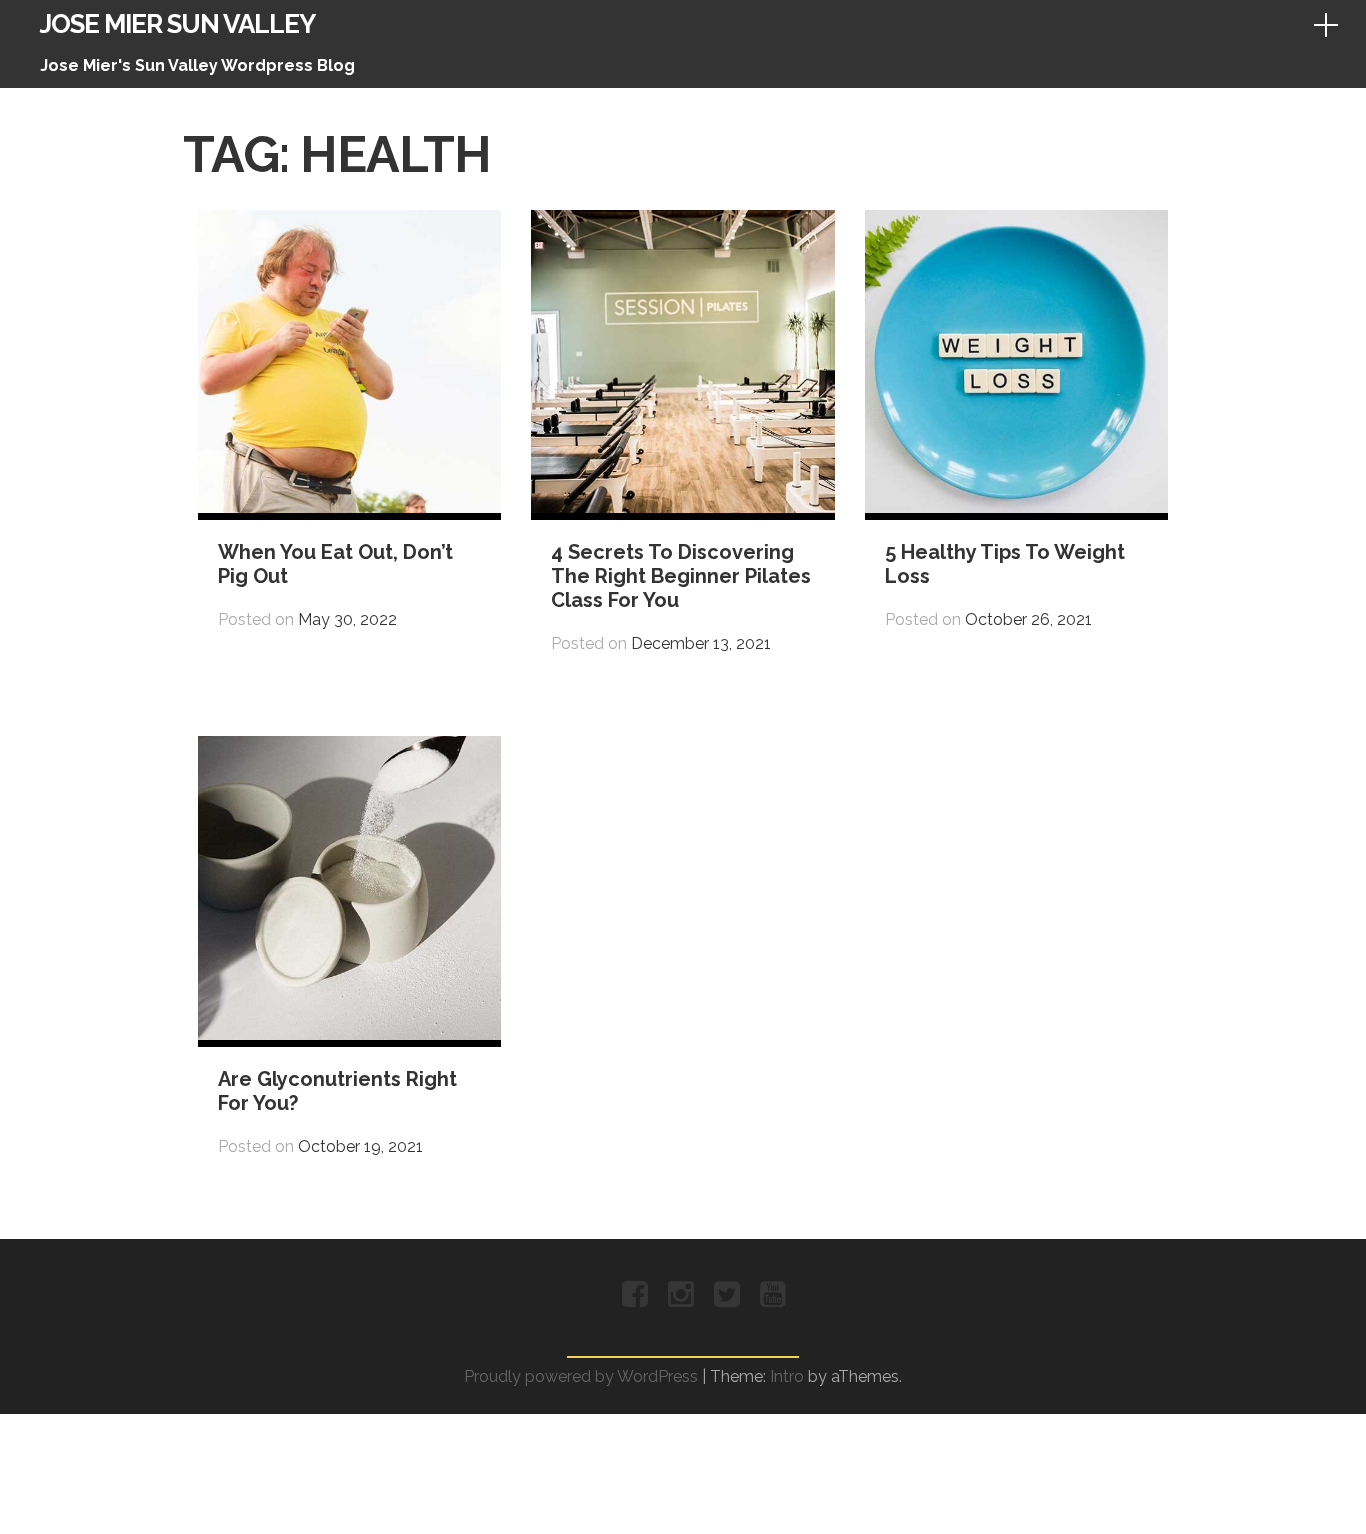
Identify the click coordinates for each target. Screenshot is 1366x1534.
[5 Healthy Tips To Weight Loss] (1016, 507)
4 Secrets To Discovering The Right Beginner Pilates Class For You (681, 576)
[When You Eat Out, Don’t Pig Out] (349, 507)
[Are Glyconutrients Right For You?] (349, 1034)
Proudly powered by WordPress (581, 1376)
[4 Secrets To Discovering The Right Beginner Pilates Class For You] (682, 507)
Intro (787, 1376)
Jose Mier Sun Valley (177, 24)
